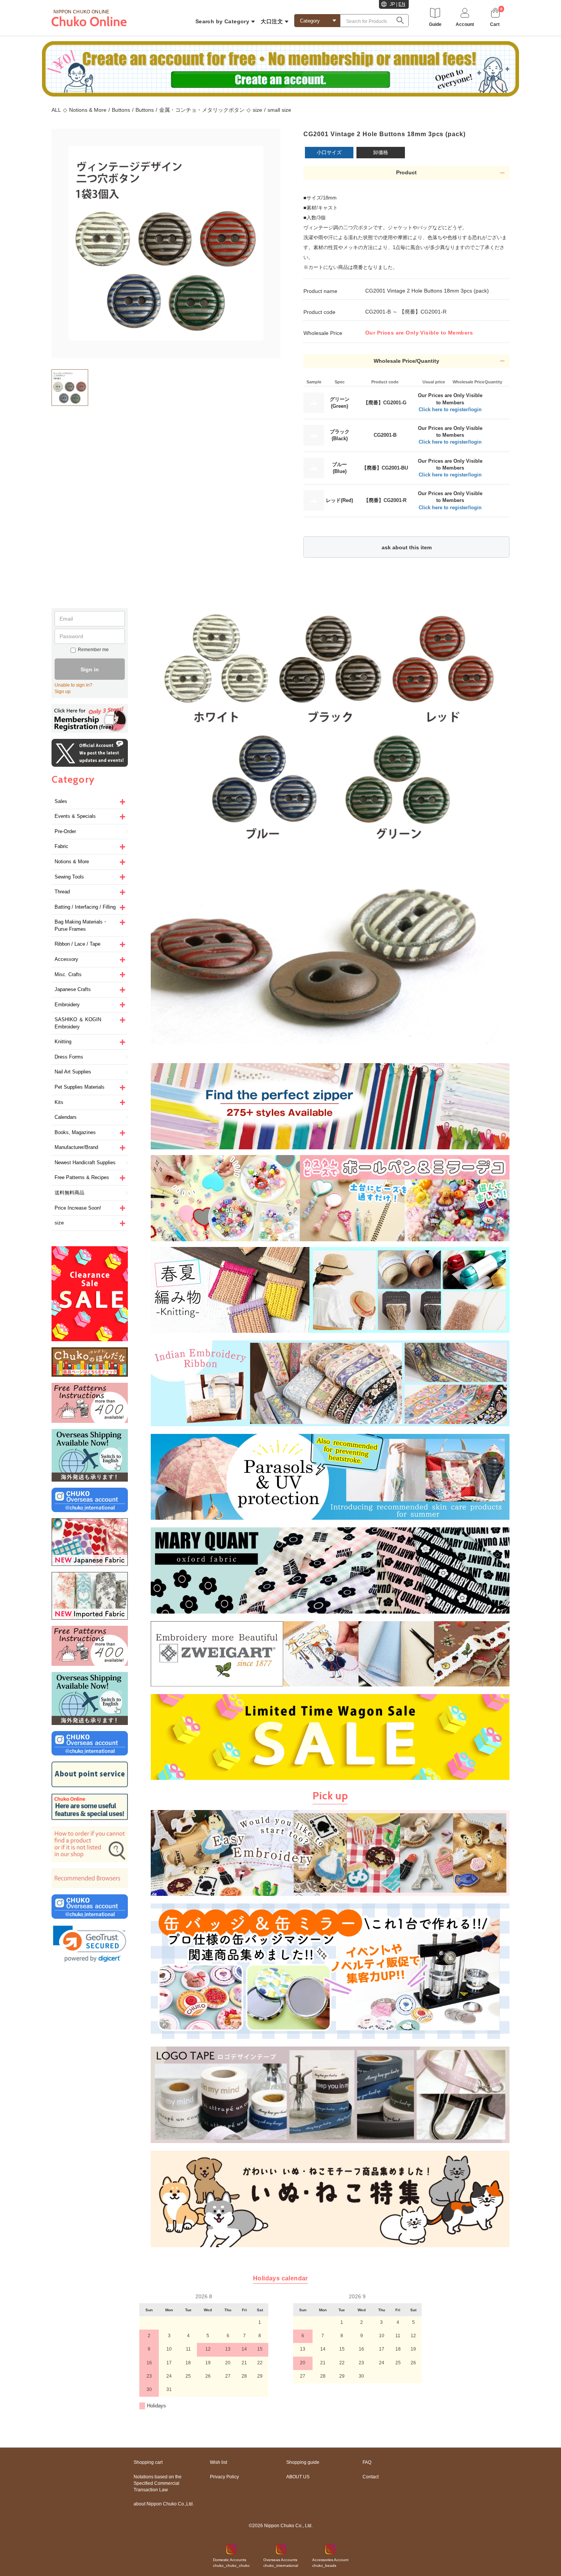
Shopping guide (303, 2462)
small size (279, 110)
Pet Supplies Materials (80, 1087)
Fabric (61, 846)
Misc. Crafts (68, 974)
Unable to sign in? (73, 685)
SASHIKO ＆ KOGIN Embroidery (78, 1023)
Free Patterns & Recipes (82, 1177)
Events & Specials (75, 816)
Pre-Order (65, 831)
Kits (59, 1102)
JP (393, 4)
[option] (166, 243)
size (257, 110)
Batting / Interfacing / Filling (85, 907)
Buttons (121, 110)
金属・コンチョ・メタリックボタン (202, 110)
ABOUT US (298, 2477)
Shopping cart (148, 2462)
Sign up (63, 692)
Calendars (66, 1117)
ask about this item (407, 547)
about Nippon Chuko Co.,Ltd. (164, 2504)
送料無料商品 (69, 1193)
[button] (90, 1944)
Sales (61, 801)
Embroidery (67, 1005)
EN (402, 4)
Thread (62, 892)
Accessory (66, 959)
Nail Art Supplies (73, 1072)
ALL (56, 110)
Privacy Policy (224, 2477)
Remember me (93, 650)
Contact (371, 2477)
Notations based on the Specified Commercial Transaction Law (158, 2483)
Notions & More (88, 110)
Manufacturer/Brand (76, 1147)
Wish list (218, 2462)
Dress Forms (69, 1057)
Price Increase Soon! (78, 1208)
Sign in (90, 669)
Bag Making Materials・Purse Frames (81, 925)
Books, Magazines (75, 1132)
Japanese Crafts (73, 989)
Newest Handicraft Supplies (85, 1162)
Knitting (63, 1042)
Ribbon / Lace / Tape (77, 944)
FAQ (367, 2462)
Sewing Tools (69, 877)
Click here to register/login (450, 409)
